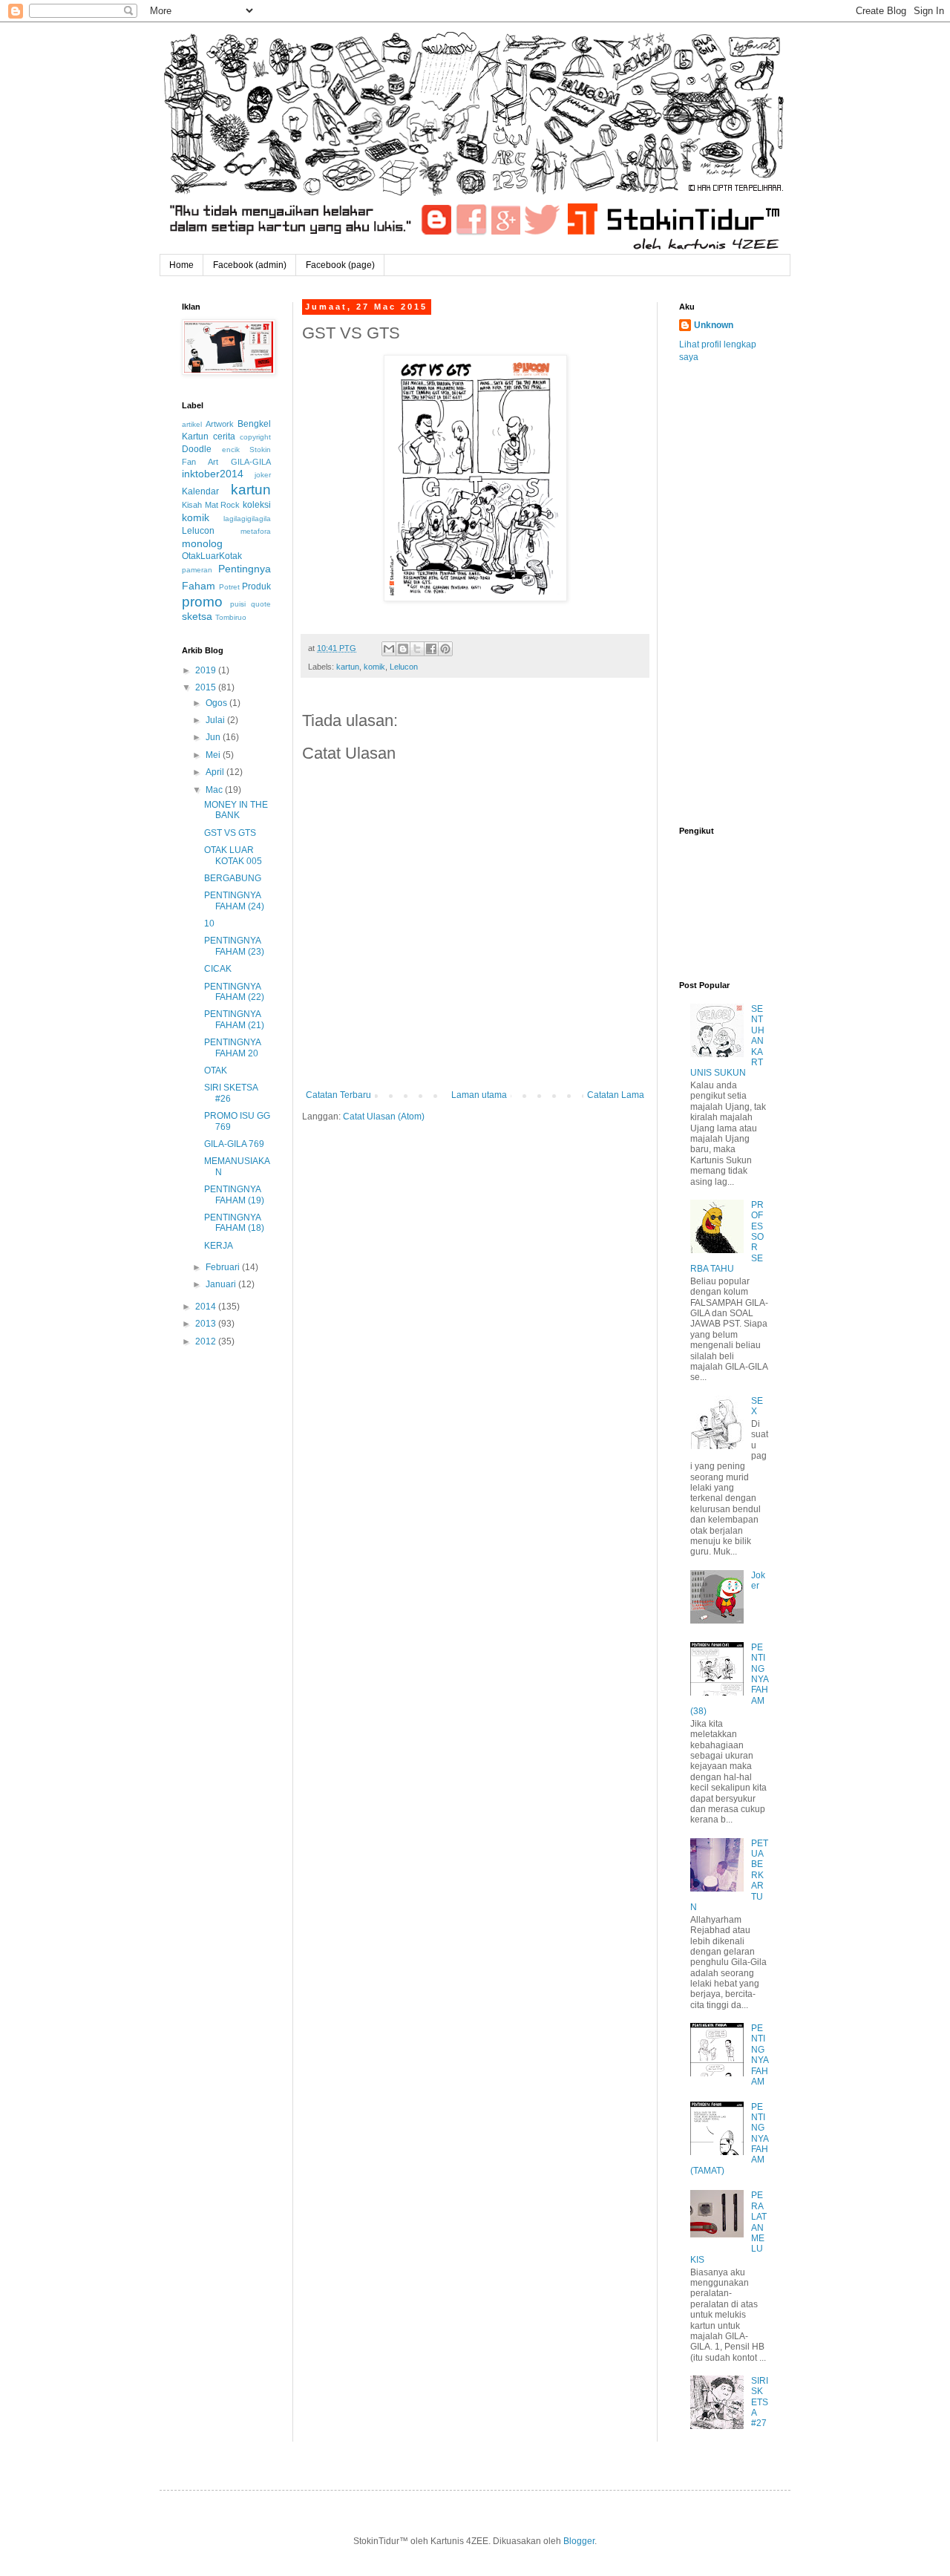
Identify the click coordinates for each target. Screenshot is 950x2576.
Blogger (579, 2541)
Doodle (197, 449)
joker (263, 475)
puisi (238, 604)
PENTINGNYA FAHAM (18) (234, 1223)
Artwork (220, 424)
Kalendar (200, 491)
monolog (202, 543)
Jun (214, 737)
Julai (216, 720)
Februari (224, 1267)
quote (261, 604)
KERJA (219, 1246)
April (216, 772)
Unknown (714, 325)
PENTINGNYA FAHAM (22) (234, 992)
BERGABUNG (233, 878)
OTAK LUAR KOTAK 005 (233, 855)
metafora (256, 531)
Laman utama (479, 1095)
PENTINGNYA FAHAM (760, 2055)
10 (209, 923)
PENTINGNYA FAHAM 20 (232, 1047)
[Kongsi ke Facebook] (431, 649)
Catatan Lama (616, 1095)
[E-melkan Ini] (389, 649)
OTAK (216, 1070)
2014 (207, 1307)
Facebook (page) (340, 265)
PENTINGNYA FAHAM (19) (234, 1194)
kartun (348, 667)
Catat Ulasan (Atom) (384, 1117)
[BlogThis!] (403, 649)
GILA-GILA (251, 462)
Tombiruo (231, 617)
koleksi (257, 505)
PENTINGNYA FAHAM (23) (234, 946)
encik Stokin (247, 450)
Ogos (217, 703)
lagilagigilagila (247, 519)
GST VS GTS (230, 833)
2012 (207, 1341)
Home (181, 265)
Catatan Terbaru (338, 1095)
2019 (207, 670)
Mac (215, 790)
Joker (758, 1580)
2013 (207, 1324)
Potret (229, 587)
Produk (256, 586)
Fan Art (200, 462)
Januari (222, 1284)
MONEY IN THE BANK (236, 810)
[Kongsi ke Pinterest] (445, 649)
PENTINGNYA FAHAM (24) (234, 900)
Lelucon (404, 667)
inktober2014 (213, 474)
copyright (255, 437)
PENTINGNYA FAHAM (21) (234, 1019)
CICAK (218, 969)
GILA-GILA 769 (234, 1144)
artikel (192, 424)
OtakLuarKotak (212, 556)
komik (374, 667)
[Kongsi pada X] (417, 649)
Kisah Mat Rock (211, 505)
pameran (197, 570)
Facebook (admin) (250, 265)
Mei (214, 755)
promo (202, 602)
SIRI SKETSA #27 (760, 2402)
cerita (224, 437)
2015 (207, 687)
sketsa (197, 616)
